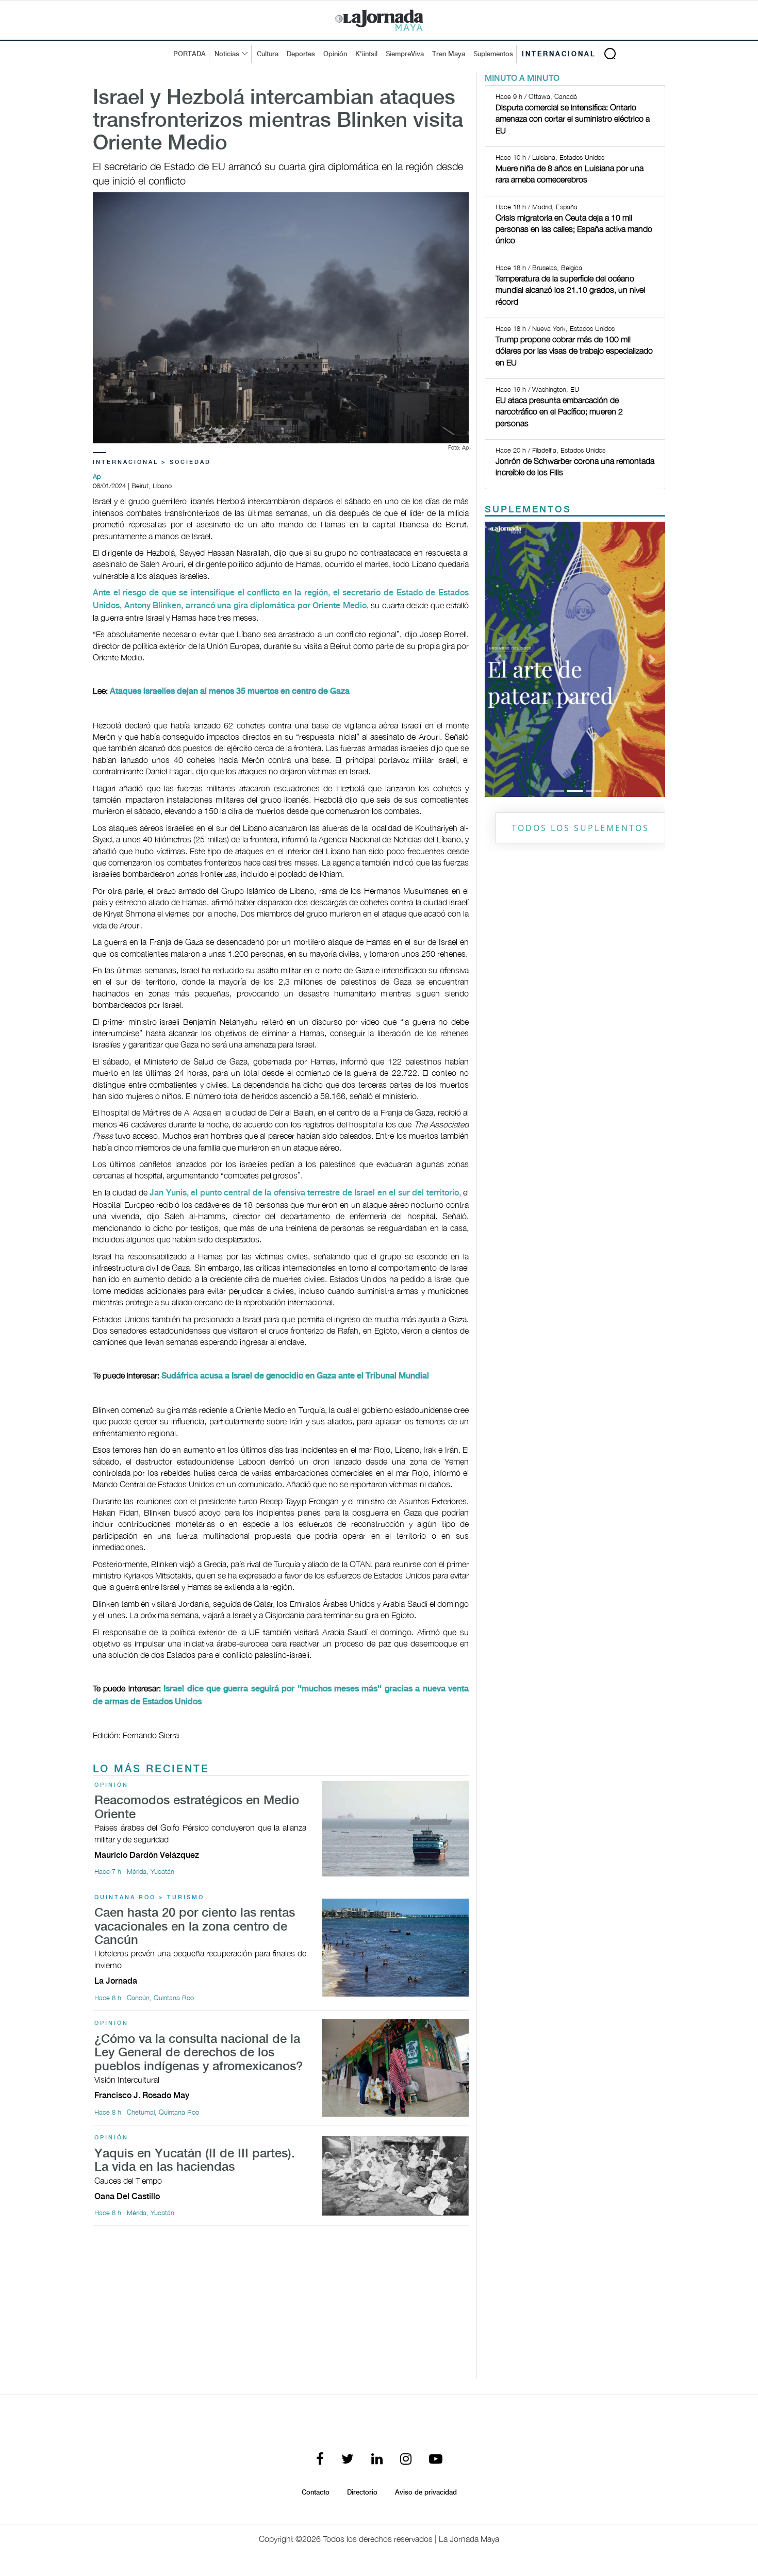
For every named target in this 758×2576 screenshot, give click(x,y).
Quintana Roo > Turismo (149, 1898)
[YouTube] (436, 2460)
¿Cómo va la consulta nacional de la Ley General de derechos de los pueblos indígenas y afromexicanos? (199, 2053)
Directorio (362, 2492)
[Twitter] (348, 2460)
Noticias (227, 54)
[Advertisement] (281, 2306)
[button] (498, 659)
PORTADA (190, 54)
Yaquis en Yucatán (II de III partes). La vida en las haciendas (195, 2161)
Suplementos (493, 54)
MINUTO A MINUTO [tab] (522, 79)
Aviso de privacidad (426, 2492)
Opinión (335, 54)
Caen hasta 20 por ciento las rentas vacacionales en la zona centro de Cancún (195, 1927)
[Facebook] (320, 2460)
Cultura (268, 54)
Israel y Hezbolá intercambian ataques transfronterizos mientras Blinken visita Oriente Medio (278, 121)
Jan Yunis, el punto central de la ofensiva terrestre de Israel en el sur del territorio (304, 1193)
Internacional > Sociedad (152, 462)
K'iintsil (366, 54)
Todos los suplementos (580, 828)
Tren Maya (449, 54)
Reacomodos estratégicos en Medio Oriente (197, 1808)
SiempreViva (405, 54)
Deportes (301, 54)
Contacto (316, 2492)
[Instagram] (406, 2460)
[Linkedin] (377, 2460)
